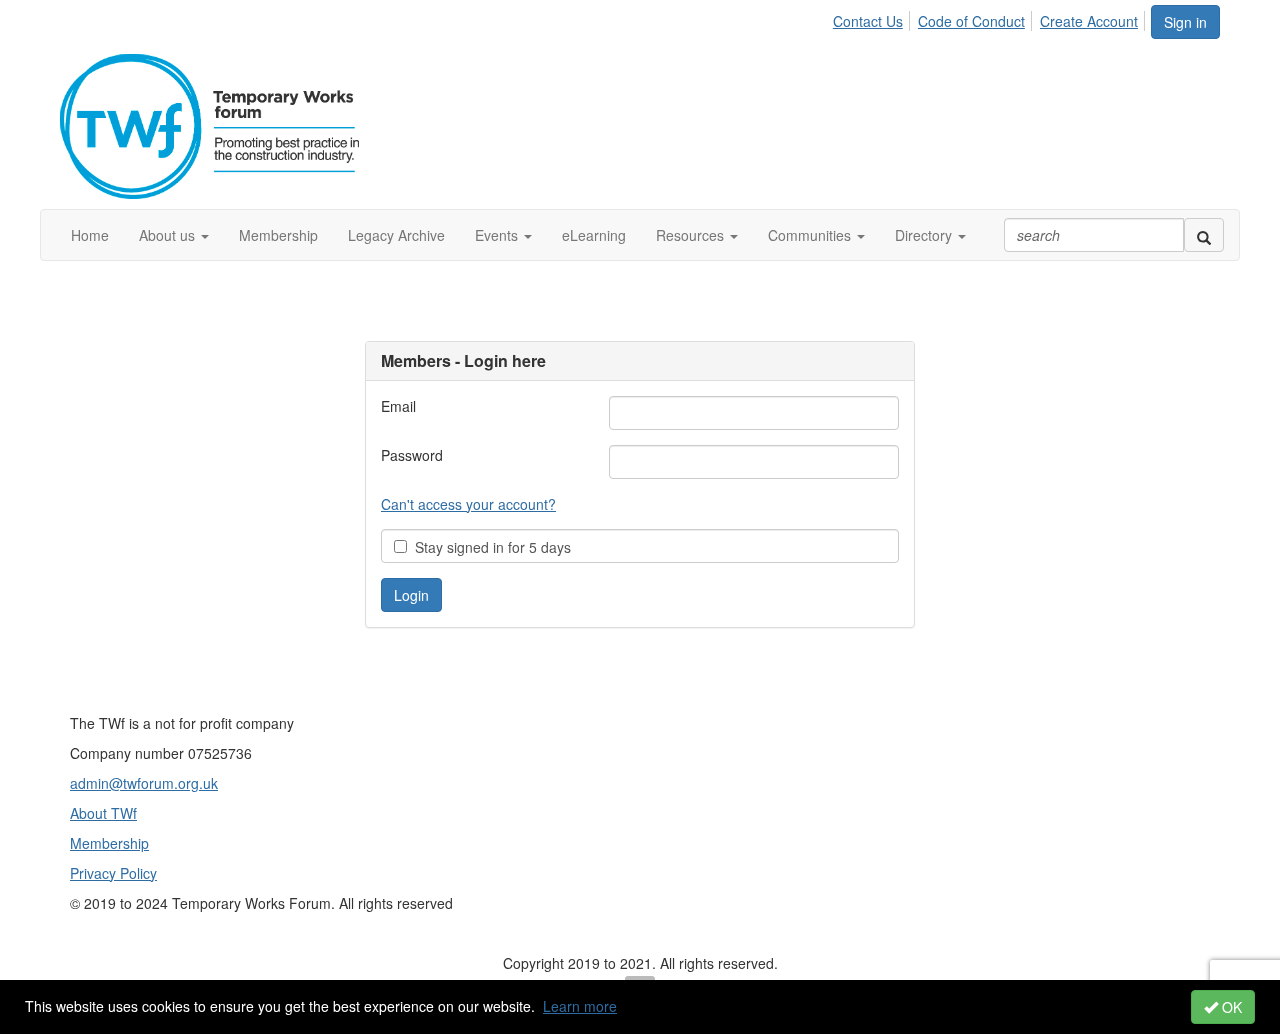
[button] (174, 235)
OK (1230, 1007)
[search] (1204, 235)
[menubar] (991, 18)
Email (398, 406)
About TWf (103, 813)
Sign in (1185, 22)
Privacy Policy (113, 873)
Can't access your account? (468, 504)
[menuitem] (873, 18)
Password (412, 455)
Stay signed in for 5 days (489, 547)
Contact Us (868, 21)
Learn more (580, 1006)
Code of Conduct (971, 21)
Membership (109, 843)
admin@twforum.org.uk (144, 783)
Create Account (1089, 21)
